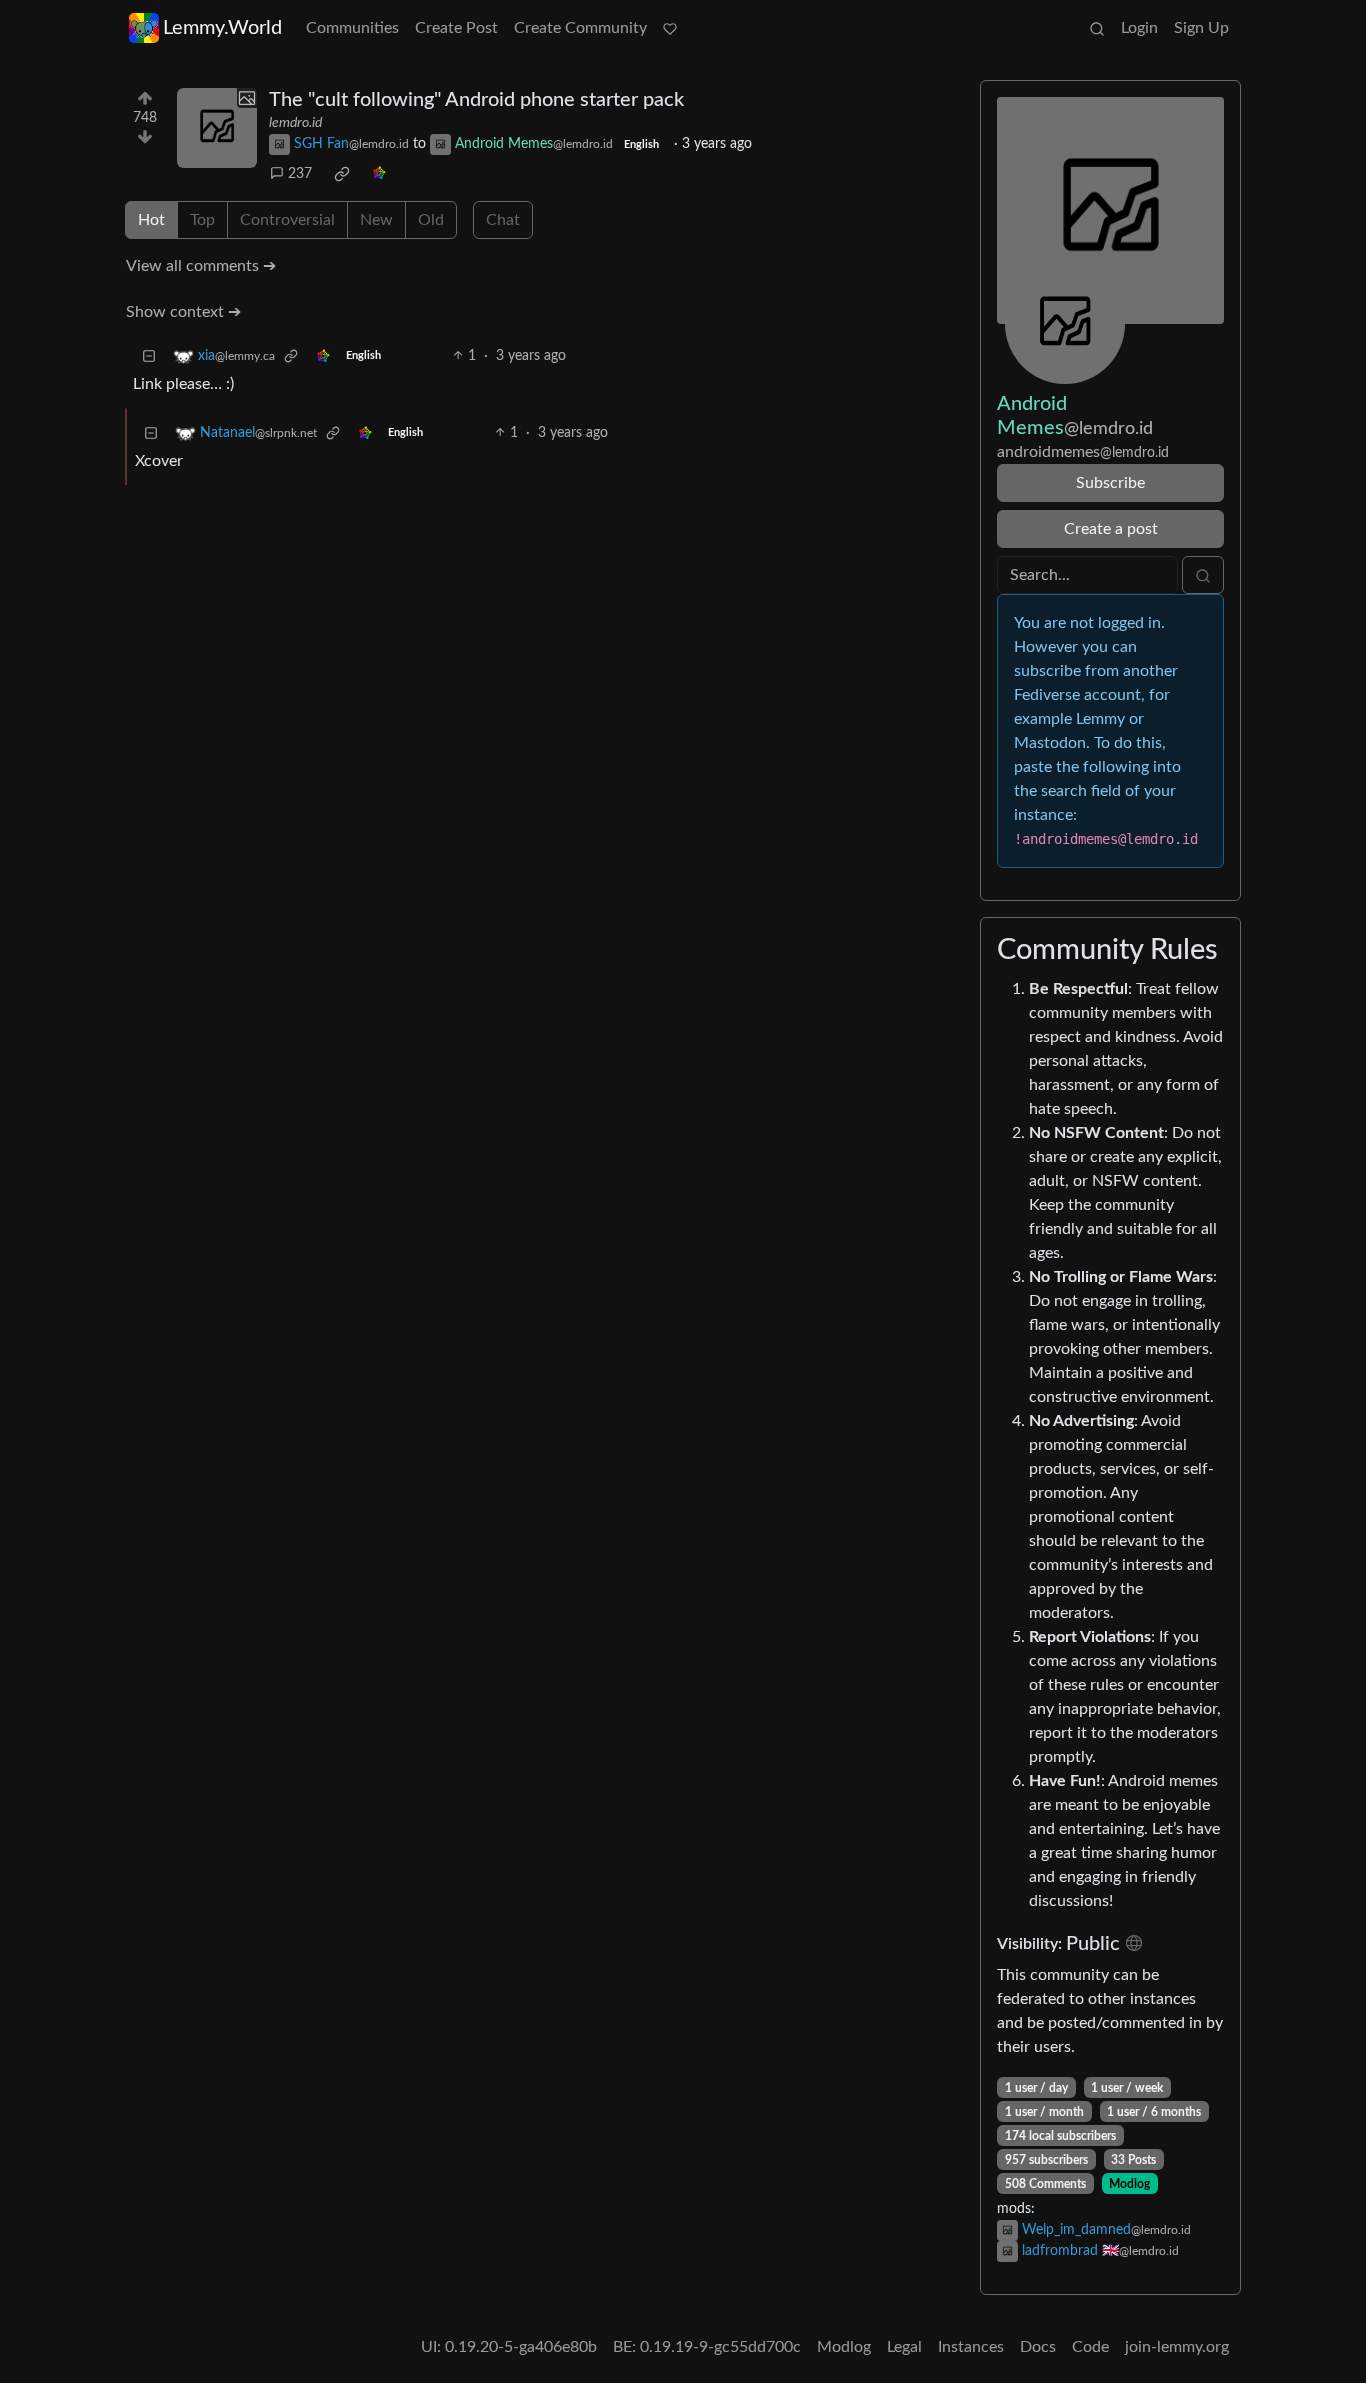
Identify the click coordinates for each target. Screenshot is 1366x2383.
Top (202, 220)
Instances (971, 2347)
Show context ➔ (183, 312)
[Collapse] (149, 356)
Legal (904, 2347)
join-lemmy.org (1177, 2347)
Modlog (1129, 2184)
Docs (1038, 2347)
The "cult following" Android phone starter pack (476, 100)
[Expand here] (217, 128)
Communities (352, 28)
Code (1090, 2347)
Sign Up (1201, 28)
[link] (342, 174)
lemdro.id (295, 123)
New (376, 220)
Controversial (287, 220)
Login (1139, 28)
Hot (151, 220)
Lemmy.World (222, 28)
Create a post (1111, 529)
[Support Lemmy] (670, 28)
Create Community (580, 28)
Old (431, 220)
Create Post (456, 28)
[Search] (1097, 28)
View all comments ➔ (201, 266)
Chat (503, 220)
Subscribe (1110, 483)
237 (300, 174)
